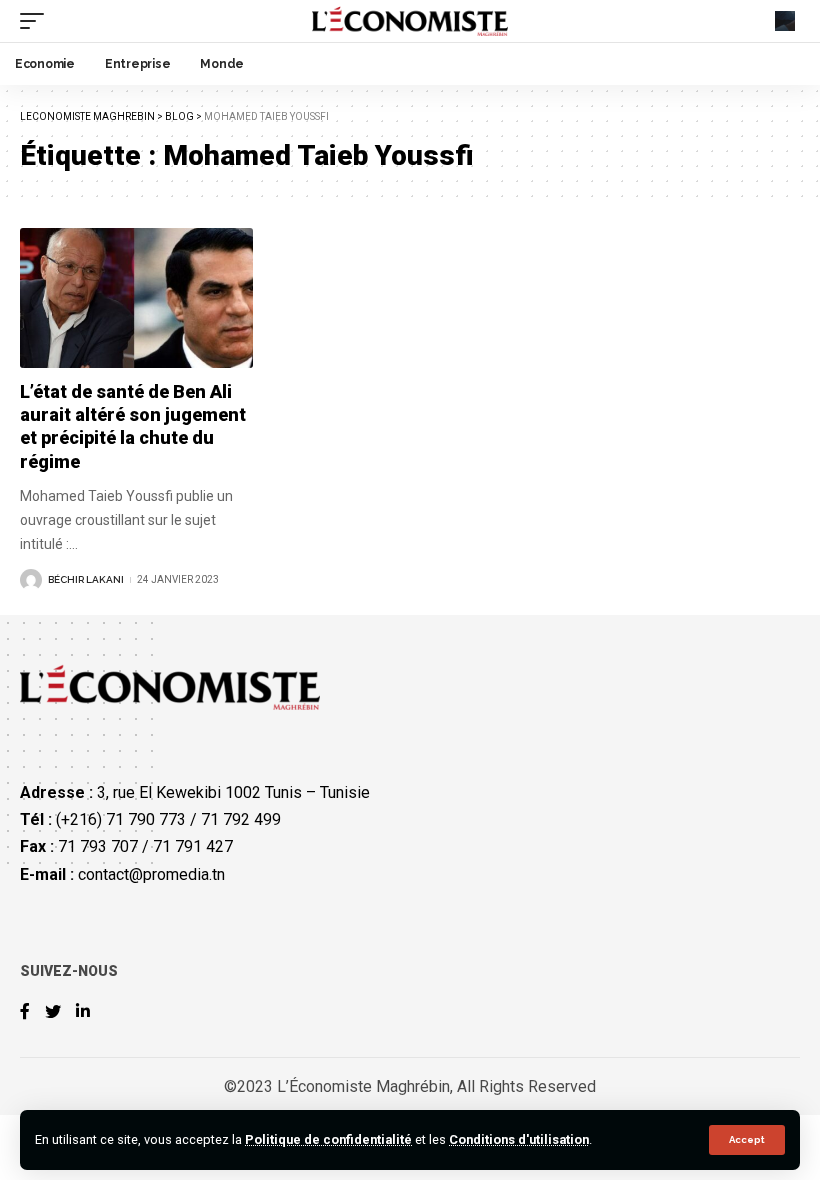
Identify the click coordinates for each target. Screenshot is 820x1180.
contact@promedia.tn (151, 874)
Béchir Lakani (86, 579)
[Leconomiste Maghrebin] (410, 21)
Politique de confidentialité (328, 1139)
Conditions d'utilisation (519, 1139)
